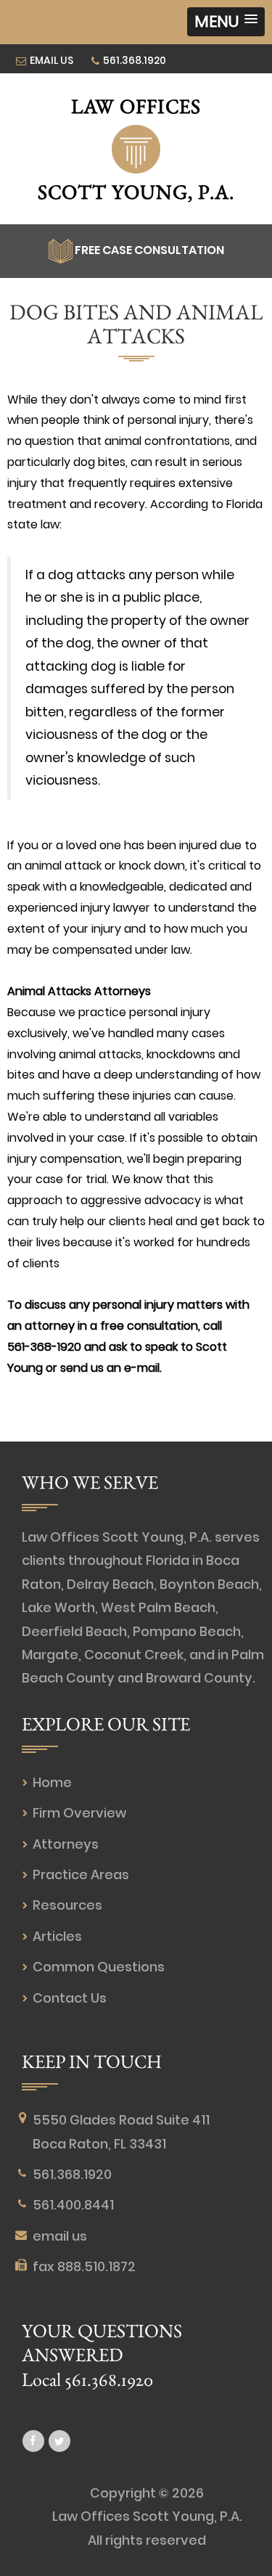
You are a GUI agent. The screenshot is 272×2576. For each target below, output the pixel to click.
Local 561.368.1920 (87, 2379)
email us (60, 2236)
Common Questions (99, 1967)
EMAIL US (51, 60)
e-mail (142, 1368)
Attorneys (66, 1844)
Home (52, 1782)
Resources (67, 1905)
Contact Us (70, 1998)
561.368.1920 (135, 60)
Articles (57, 1936)
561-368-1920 (44, 1347)
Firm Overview (79, 1813)
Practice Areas (81, 1874)
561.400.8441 (73, 2205)
